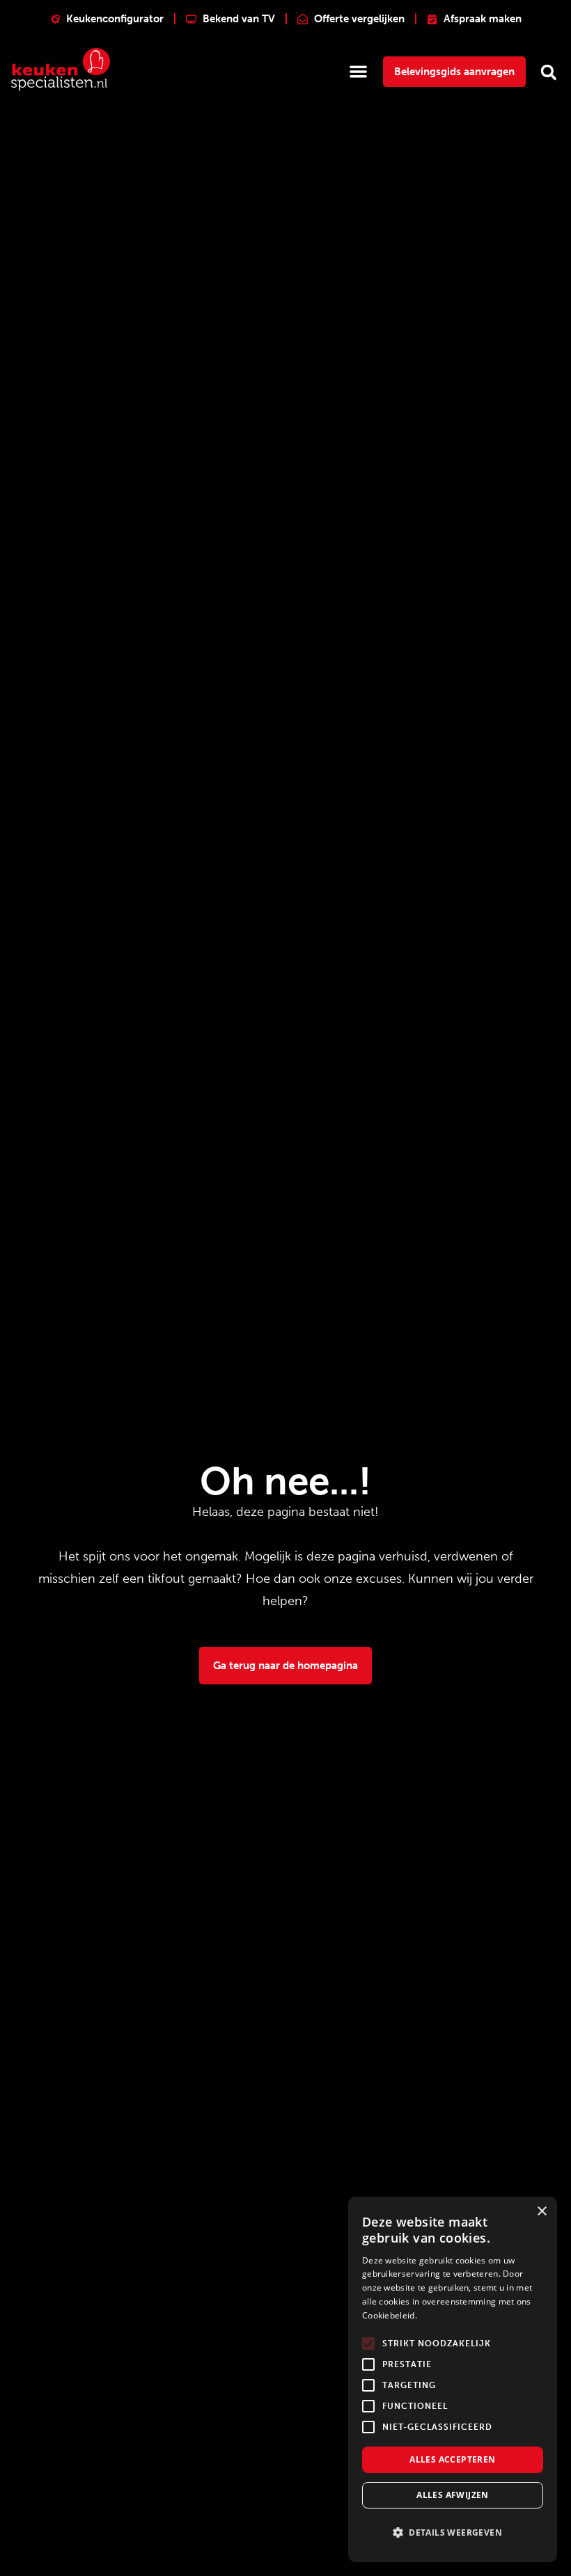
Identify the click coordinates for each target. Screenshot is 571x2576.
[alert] (453, 2379)
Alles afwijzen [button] (453, 2495)
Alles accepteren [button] (452, 2459)
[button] (359, 71)
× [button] (541, 2212)
